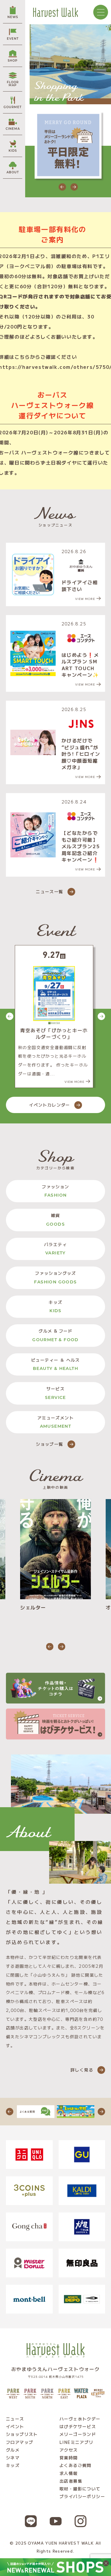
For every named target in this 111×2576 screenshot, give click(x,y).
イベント (15, 2426)
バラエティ (55, 1249)
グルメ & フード (55, 1335)
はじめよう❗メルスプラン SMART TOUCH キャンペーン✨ (80, 665)
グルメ (13, 2450)
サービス (55, 1393)
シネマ (13, 2457)
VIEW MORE (85, 599)
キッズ (55, 1306)
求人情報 (69, 2473)
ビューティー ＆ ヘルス (55, 1364)
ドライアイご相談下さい (80, 586)
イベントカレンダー (50, 1105)
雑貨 (55, 1220)
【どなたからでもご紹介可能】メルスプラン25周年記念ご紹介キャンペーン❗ (81, 846)
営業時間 (69, 2457)
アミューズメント (55, 1422)
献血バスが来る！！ (54, 1030)
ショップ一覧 (49, 1444)
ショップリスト (22, 2434)
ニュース (15, 2419)
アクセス (69, 2450)
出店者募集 (71, 2481)
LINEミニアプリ (77, 2442)
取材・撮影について (80, 2489)
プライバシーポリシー (82, 2496)
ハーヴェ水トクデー (80, 2419)
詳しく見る (82, 2070)
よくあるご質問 (75, 2465)
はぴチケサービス (78, 2426)
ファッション (55, 1191)
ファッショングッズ (55, 1277)
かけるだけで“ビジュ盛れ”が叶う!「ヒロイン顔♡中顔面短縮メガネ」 (81, 754)
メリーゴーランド (78, 2434)
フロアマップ (20, 2442)
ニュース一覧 (49, 891)
